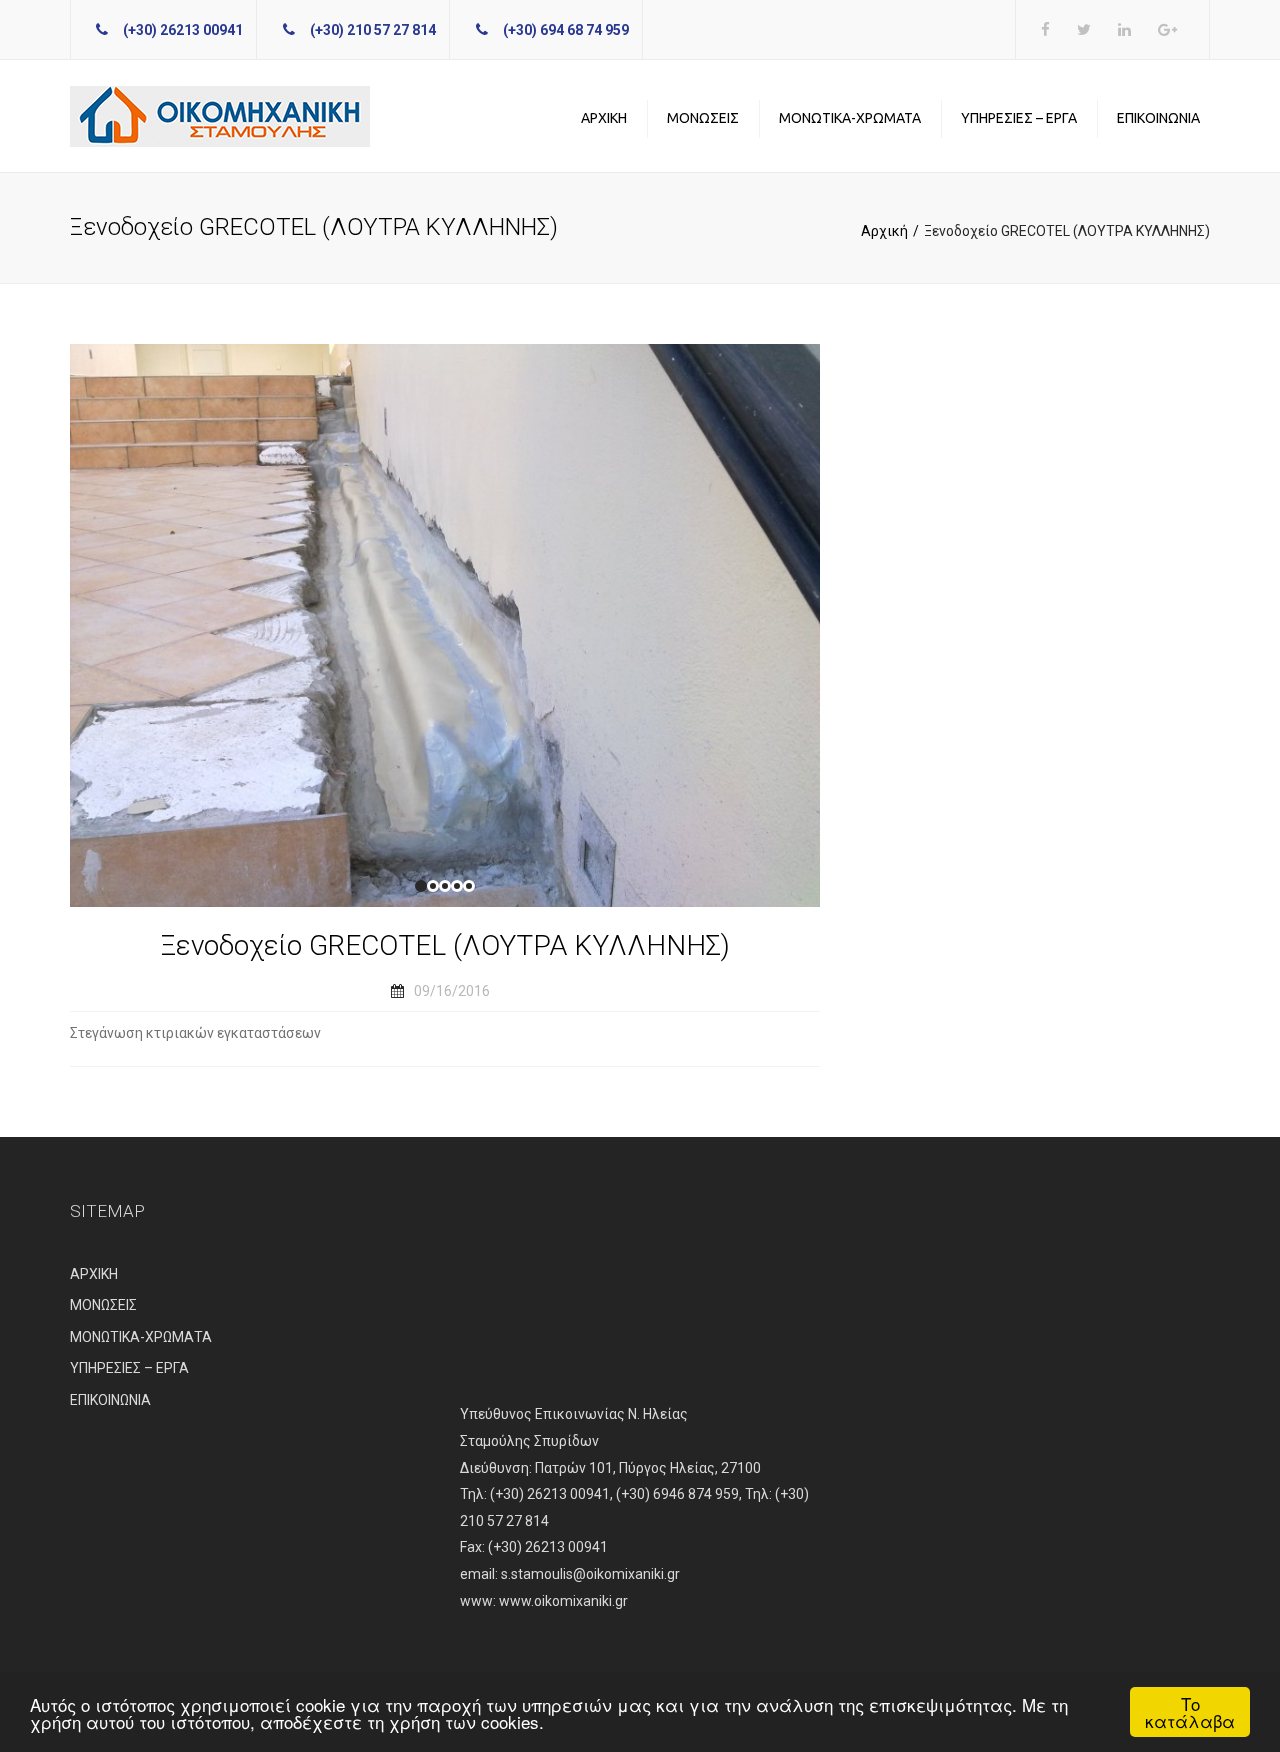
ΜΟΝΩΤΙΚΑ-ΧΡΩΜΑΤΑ (850, 118)
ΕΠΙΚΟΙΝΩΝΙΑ (1158, 118)
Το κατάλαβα (1190, 1712)
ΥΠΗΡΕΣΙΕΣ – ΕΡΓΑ (1019, 118)
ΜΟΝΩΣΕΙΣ (703, 118)
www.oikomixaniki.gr (563, 1601)
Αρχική (884, 231)
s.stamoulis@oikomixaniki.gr (590, 1574)
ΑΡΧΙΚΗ (604, 118)
